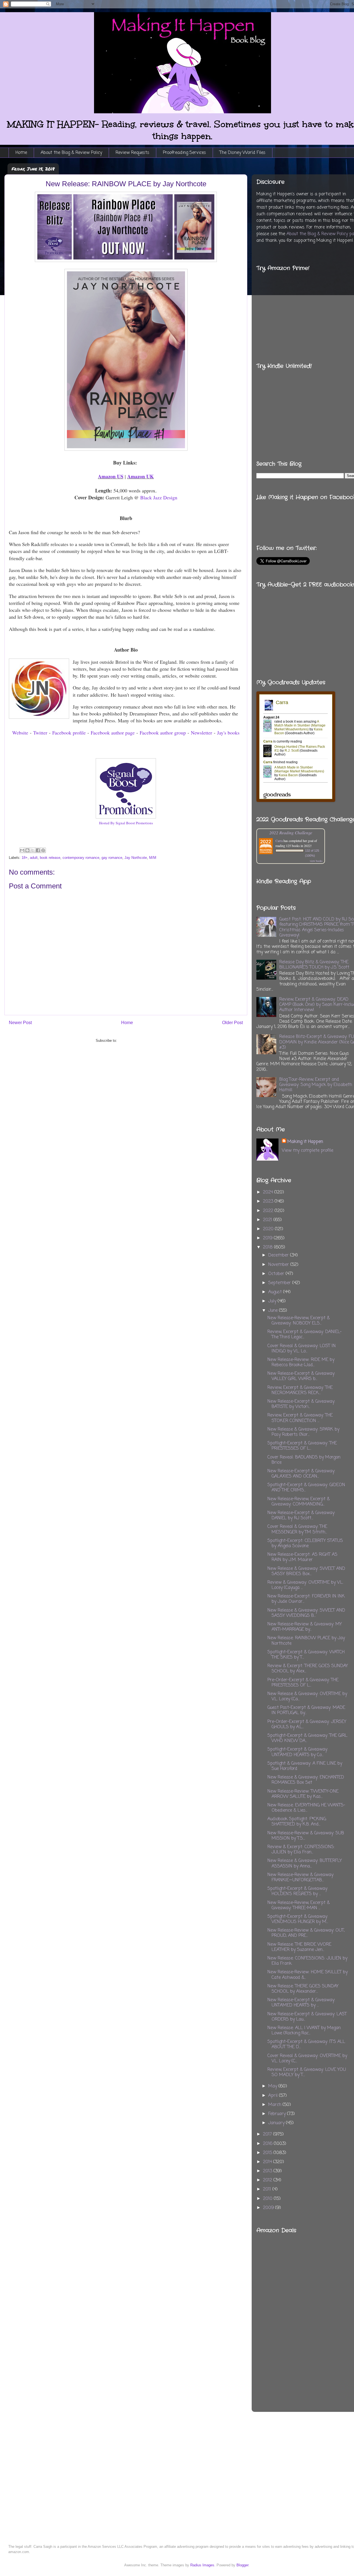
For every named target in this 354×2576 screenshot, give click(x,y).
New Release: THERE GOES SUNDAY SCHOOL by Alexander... (303, 1989)
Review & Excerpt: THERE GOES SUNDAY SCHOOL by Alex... (308, 1669)
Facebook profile (69, 733)
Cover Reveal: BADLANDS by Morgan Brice (304, 1460)
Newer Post (20, 1023)
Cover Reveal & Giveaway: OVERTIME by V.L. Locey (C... (307, 2059)
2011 (268, 2189)
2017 (268, 2134)
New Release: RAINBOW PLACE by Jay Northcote (306, 1641)
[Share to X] (33, 850)
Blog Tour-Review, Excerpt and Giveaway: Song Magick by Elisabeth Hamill (316, 1085)
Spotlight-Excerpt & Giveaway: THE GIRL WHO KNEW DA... (307, 1738)
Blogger (242, 2565)
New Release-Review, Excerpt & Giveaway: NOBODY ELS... (299, 1321)
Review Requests (132, 153)
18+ (25, 858)
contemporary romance (81, 858)
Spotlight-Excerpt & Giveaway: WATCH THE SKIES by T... (306, 1655)
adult (34, 858)
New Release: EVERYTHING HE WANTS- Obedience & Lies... (306, 1808)
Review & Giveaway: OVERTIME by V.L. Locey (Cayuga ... (305, 1585)
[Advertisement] (333, 2308)
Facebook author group (163, 733)
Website (20, 733)
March (275, 2105)
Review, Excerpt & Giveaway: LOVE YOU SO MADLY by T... (307, 2072)
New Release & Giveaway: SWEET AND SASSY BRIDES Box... (306, 1571)
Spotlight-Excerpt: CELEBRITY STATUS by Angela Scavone (305, 1543)
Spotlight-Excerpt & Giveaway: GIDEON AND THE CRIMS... (306, 1488)
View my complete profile (308, 1151)
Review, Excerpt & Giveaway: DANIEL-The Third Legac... (304, 1335)
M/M (153, 858)
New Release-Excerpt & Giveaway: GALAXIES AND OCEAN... (301, 1474)
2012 (268, 2180)
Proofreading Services (184, 153)
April (274, 2096)
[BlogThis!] (27, 850)
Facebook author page (113, 733)
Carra (279, 841)
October (277, 1274)
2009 (269, 2208)
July (273, 1301)
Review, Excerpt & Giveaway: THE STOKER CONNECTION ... (300, 1418)
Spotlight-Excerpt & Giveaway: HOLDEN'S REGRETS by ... (298, 1891)
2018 (269, 1247)
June (274, 1311)
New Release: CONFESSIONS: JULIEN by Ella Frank (307, 1961)
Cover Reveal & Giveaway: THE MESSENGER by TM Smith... (297, 1529)
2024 (269, 1192)
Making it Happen (305, 1142)
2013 (268, 2171)
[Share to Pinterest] (43, 850)
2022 (269, 1211)
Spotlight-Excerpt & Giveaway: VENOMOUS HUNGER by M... (298, 1919)
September (280, 1283)
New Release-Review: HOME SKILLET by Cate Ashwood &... (308, 1975)
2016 (268, 2144)
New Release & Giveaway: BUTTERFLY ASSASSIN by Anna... (305, 1863)
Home (21, 153)
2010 (268, 2199)
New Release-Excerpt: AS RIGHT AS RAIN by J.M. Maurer (302, 1557)
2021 (268, 1220)
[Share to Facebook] (38, 850)
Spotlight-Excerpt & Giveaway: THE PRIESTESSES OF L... (302, 1446)
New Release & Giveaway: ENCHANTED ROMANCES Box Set (306, 1780)
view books (316, 861)
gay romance (112, 858)
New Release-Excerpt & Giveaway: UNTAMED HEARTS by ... (301, 2003)
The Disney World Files (243, 153)
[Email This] (22, 850)
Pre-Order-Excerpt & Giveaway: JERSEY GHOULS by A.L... (307, 1724)
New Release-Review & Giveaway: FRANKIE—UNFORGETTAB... (301, 1878)
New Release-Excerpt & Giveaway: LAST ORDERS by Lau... (307, 2017)
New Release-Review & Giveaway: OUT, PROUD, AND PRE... (306, 1933)
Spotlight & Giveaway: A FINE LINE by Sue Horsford (305, 1766)
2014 (268, 2162)
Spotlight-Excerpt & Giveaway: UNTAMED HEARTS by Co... (298, 1752)
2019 (268, 1238)
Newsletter (201, 733)
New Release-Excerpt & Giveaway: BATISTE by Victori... (301, 1404)
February (278, 2114)
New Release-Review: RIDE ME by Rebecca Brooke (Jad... (301, 1362)
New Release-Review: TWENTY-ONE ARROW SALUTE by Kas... (303, 1794)
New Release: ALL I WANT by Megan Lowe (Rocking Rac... (304, 2031)
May (273, 2086)
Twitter (40, 733)
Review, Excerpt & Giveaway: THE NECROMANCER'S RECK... (300, 1390)
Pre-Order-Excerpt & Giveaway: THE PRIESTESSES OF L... (303, 1683)
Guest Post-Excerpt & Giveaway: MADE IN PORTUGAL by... (306, 1710)
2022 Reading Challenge (291, 832)
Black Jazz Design (159, 497)
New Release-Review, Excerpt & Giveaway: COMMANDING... (299, 1502)
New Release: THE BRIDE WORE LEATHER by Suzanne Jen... (299, 1947)
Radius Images (202, 2565)
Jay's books (228, 733)
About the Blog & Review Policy (71, 153)
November (279, 1265)
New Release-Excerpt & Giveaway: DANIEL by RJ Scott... (301, 1516)
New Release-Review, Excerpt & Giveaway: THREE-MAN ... (299, 1905)
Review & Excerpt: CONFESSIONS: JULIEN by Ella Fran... (301, 1850)
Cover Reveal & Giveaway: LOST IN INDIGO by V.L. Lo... (302, 1349)
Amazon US (111, 476)
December (279, 1255)
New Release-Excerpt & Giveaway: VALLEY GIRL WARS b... (301, 1376)
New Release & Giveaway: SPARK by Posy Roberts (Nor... (303, 1432)
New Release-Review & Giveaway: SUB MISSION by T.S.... (306, 1836)
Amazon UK (140, 476)
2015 (268, 2153)
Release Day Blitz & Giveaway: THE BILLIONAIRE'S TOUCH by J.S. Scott (314, 965)
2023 (269, 1202)
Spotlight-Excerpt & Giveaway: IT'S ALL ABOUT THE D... (306, 2044)
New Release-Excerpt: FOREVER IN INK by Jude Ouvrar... (306, 1599)
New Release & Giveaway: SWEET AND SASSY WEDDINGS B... (306, 1613)
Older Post (232, 1023)
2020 (269, 1229)
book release (50, 858)
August (276, 1292)
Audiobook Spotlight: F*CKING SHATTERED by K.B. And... (297, 1822)
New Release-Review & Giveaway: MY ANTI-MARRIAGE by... (305, 1627)
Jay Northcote (136, 858)
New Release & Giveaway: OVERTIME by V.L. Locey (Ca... (307, 1697)
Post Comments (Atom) (137, 1041)
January (277, 2123)
